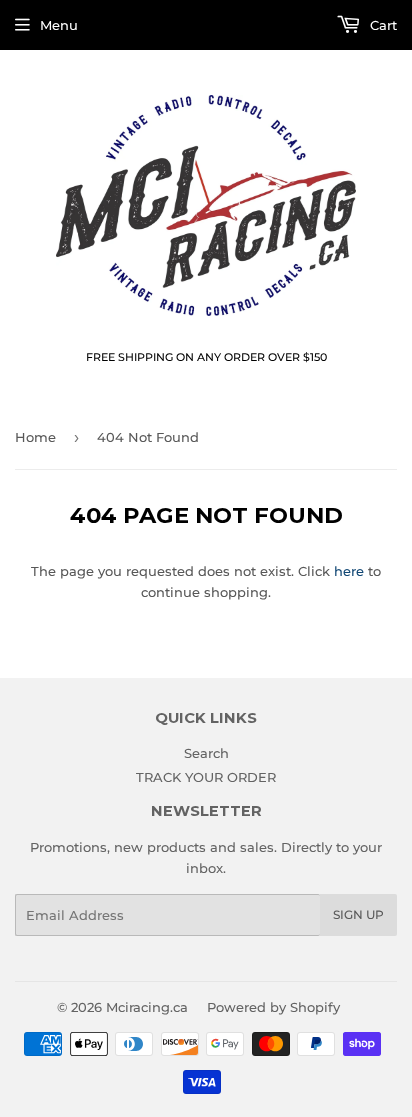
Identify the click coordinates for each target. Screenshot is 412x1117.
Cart (381, 25)
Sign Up (358, 914)
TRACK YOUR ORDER (206, 777)
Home (35, 437)
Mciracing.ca (147, 1007)
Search (206, 753)
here (349, 571)
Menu (59, 25)
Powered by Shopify (273, 1007)
